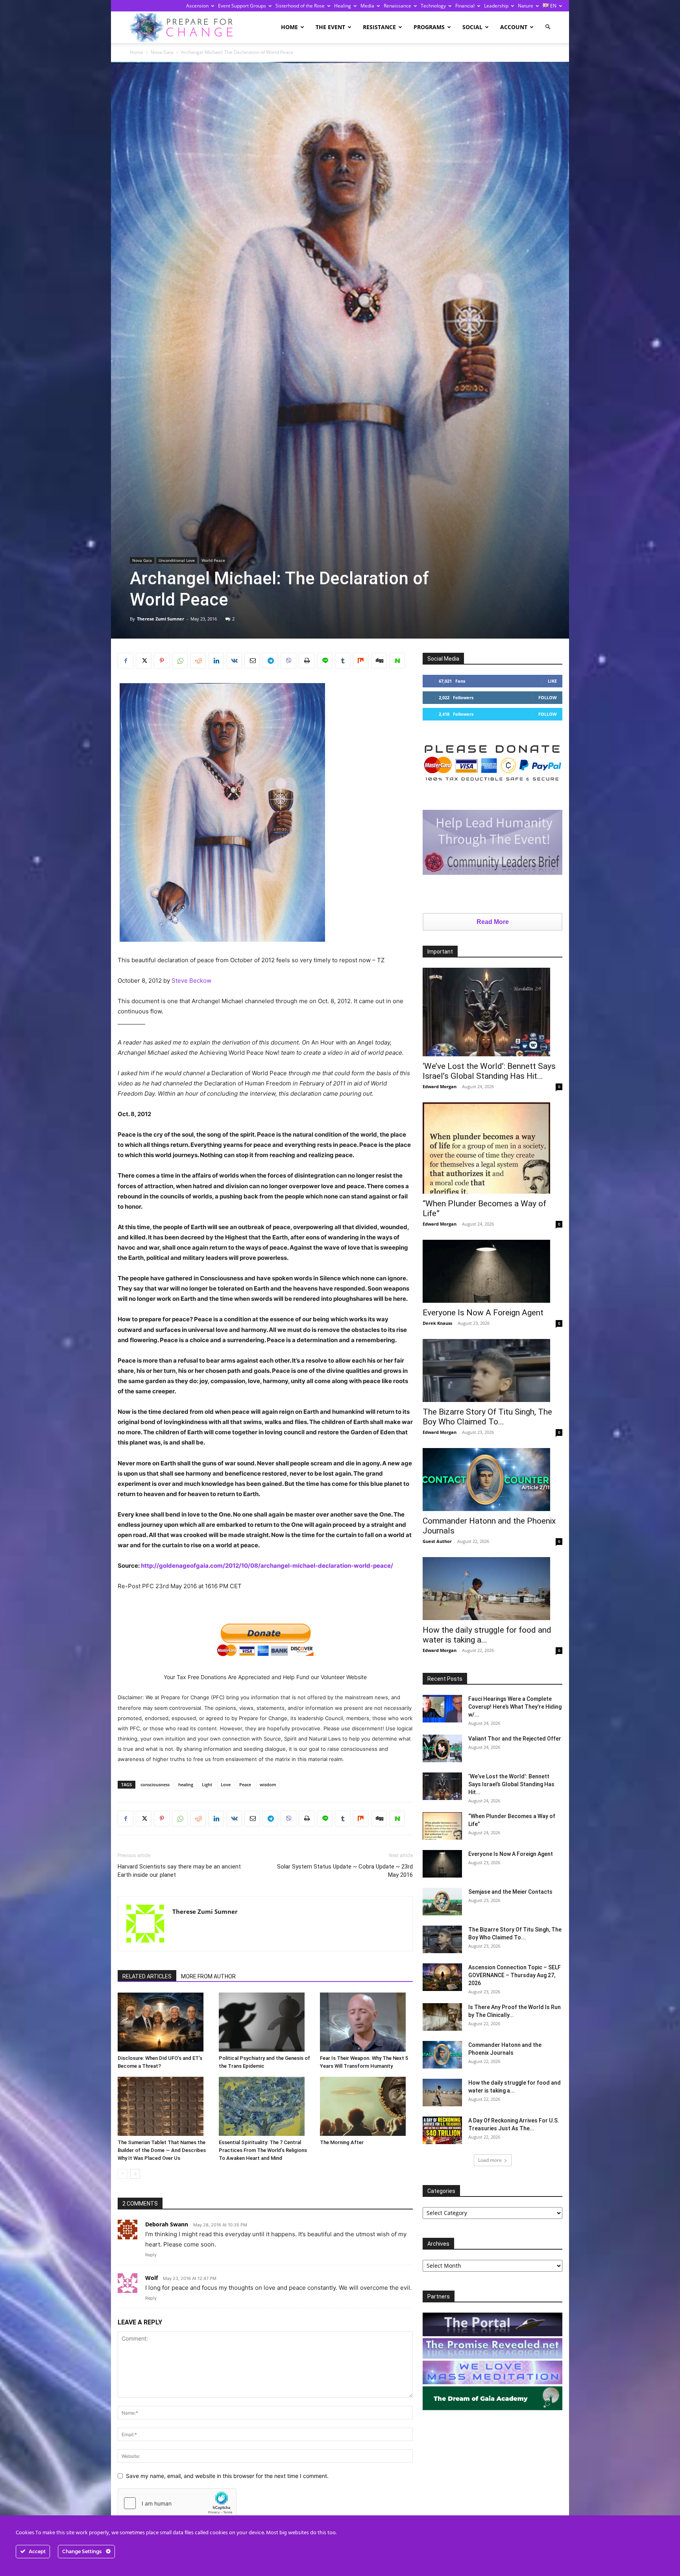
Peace (245, 1784)
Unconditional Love (177, 560)
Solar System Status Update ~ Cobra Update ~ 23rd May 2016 (345, 1871)
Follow (548, 697)
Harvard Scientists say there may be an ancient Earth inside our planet (179, 1871)
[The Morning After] (366, 2106)
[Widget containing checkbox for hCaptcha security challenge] (177, 2503)
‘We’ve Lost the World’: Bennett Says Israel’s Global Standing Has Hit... (489, 1071)
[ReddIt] (198, 661)
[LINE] (325, 661)
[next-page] (135, 2174)
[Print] (307, 661)
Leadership (496, 6)
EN (553, 6)
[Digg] (379, 661)
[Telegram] (270, 661)
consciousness (155, 1784)
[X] (144, 661)
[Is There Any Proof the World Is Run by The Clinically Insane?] (442, 2017)
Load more (490, 2160)
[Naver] (397, 661)
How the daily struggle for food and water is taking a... (487, 1635)
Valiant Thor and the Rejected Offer (515, 1739)
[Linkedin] (216, 661)
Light (207, 1784)
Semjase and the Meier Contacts (510, 1892)
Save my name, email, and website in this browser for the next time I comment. (227, 2476)
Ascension (197, 6)
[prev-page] (123, 2174)
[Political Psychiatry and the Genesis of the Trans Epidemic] (265, 2022)
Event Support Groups (242, 6)
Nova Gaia (162, 52)
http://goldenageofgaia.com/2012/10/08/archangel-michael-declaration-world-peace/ (267, 1566)
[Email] (252, 661)
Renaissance (397, 6)
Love (226, 1784)
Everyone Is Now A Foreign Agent (483, 1313)
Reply (151, 2255)
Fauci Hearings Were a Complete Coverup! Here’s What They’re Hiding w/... (515, 1707)
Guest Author (437, 1541)
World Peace (213, 560)
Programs (429, 27)
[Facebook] (126, 661)
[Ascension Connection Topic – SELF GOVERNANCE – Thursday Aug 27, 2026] (442, 1977)
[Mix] (361, 661)
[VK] (234, 661)
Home (289, 27)
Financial (465, 6)
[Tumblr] (343, 661)
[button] (548, 27)
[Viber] (288, 661)
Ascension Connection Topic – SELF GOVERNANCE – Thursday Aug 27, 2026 (515, 1975)
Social (472, 27)
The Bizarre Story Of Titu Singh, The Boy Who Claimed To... (487, 1417)
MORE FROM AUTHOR (208, 1976)
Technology (433, 6)
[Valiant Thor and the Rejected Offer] (442, 1748)
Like (552, 681)
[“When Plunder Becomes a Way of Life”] (492, 1148)
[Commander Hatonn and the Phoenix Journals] (492, 1480)
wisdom (268, 1784)
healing (186, 1784)
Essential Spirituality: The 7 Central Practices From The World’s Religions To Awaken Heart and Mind (263, 2150)
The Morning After (342, 2142)
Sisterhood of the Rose (300, 6)
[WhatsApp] (180, 661)
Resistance (379, 27)
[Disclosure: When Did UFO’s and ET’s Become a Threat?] (164, 2022)
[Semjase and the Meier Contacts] (442, 1902)
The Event (330, 27)
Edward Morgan (440, 1086)
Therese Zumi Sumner (161, 619)
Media (367, 6)
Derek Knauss (437, 1323)
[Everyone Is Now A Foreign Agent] (492, 1271)
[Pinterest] (162, 661)
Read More (493, 922)
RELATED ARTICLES (147, 1976)
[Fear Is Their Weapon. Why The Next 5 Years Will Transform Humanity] (366, 2022)
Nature (526, 6)
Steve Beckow (191, 981)
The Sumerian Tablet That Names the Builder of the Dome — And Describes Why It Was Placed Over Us (162, 2150)
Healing (343, 6)
